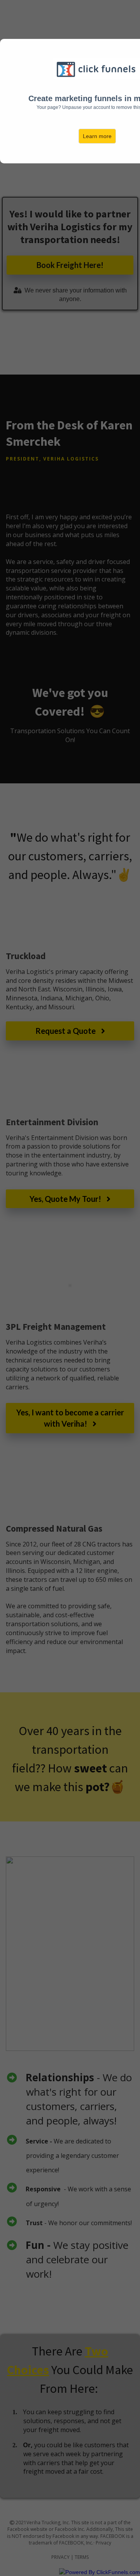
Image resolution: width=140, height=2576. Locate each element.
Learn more (97, 136)
